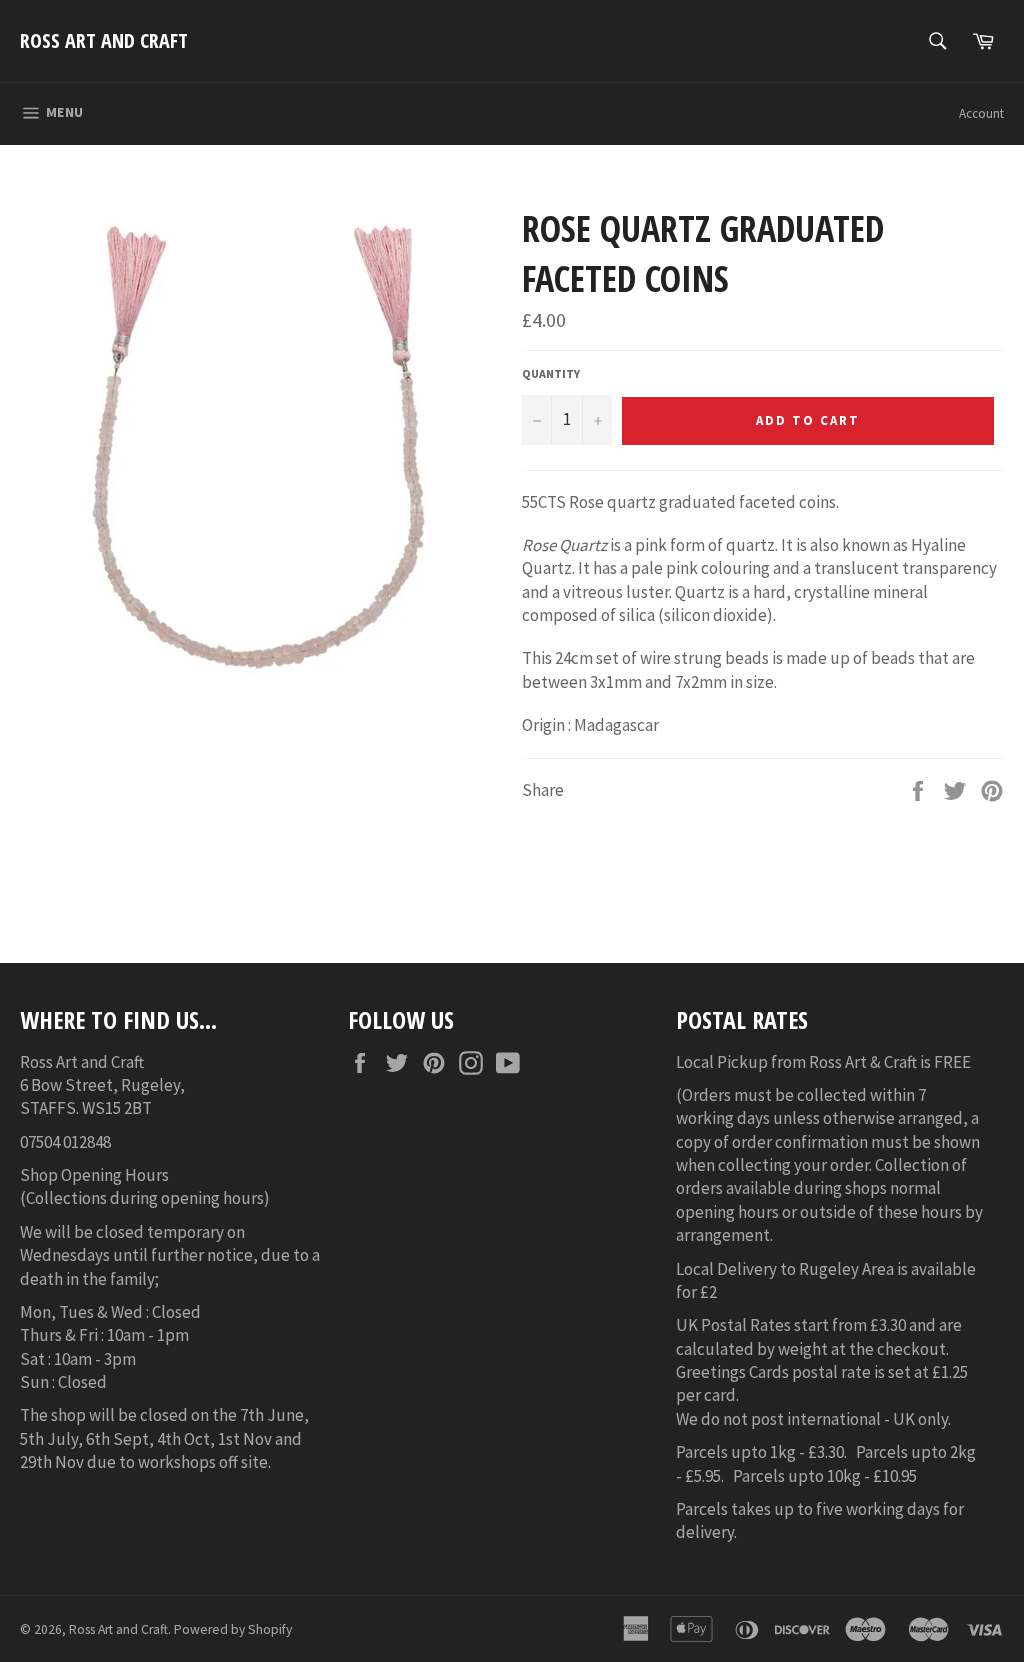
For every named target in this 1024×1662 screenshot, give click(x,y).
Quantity (551, 373)
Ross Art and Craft (104, 40)
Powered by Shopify (233, 1629)
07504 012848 (65, 1142)
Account (981, 113)
